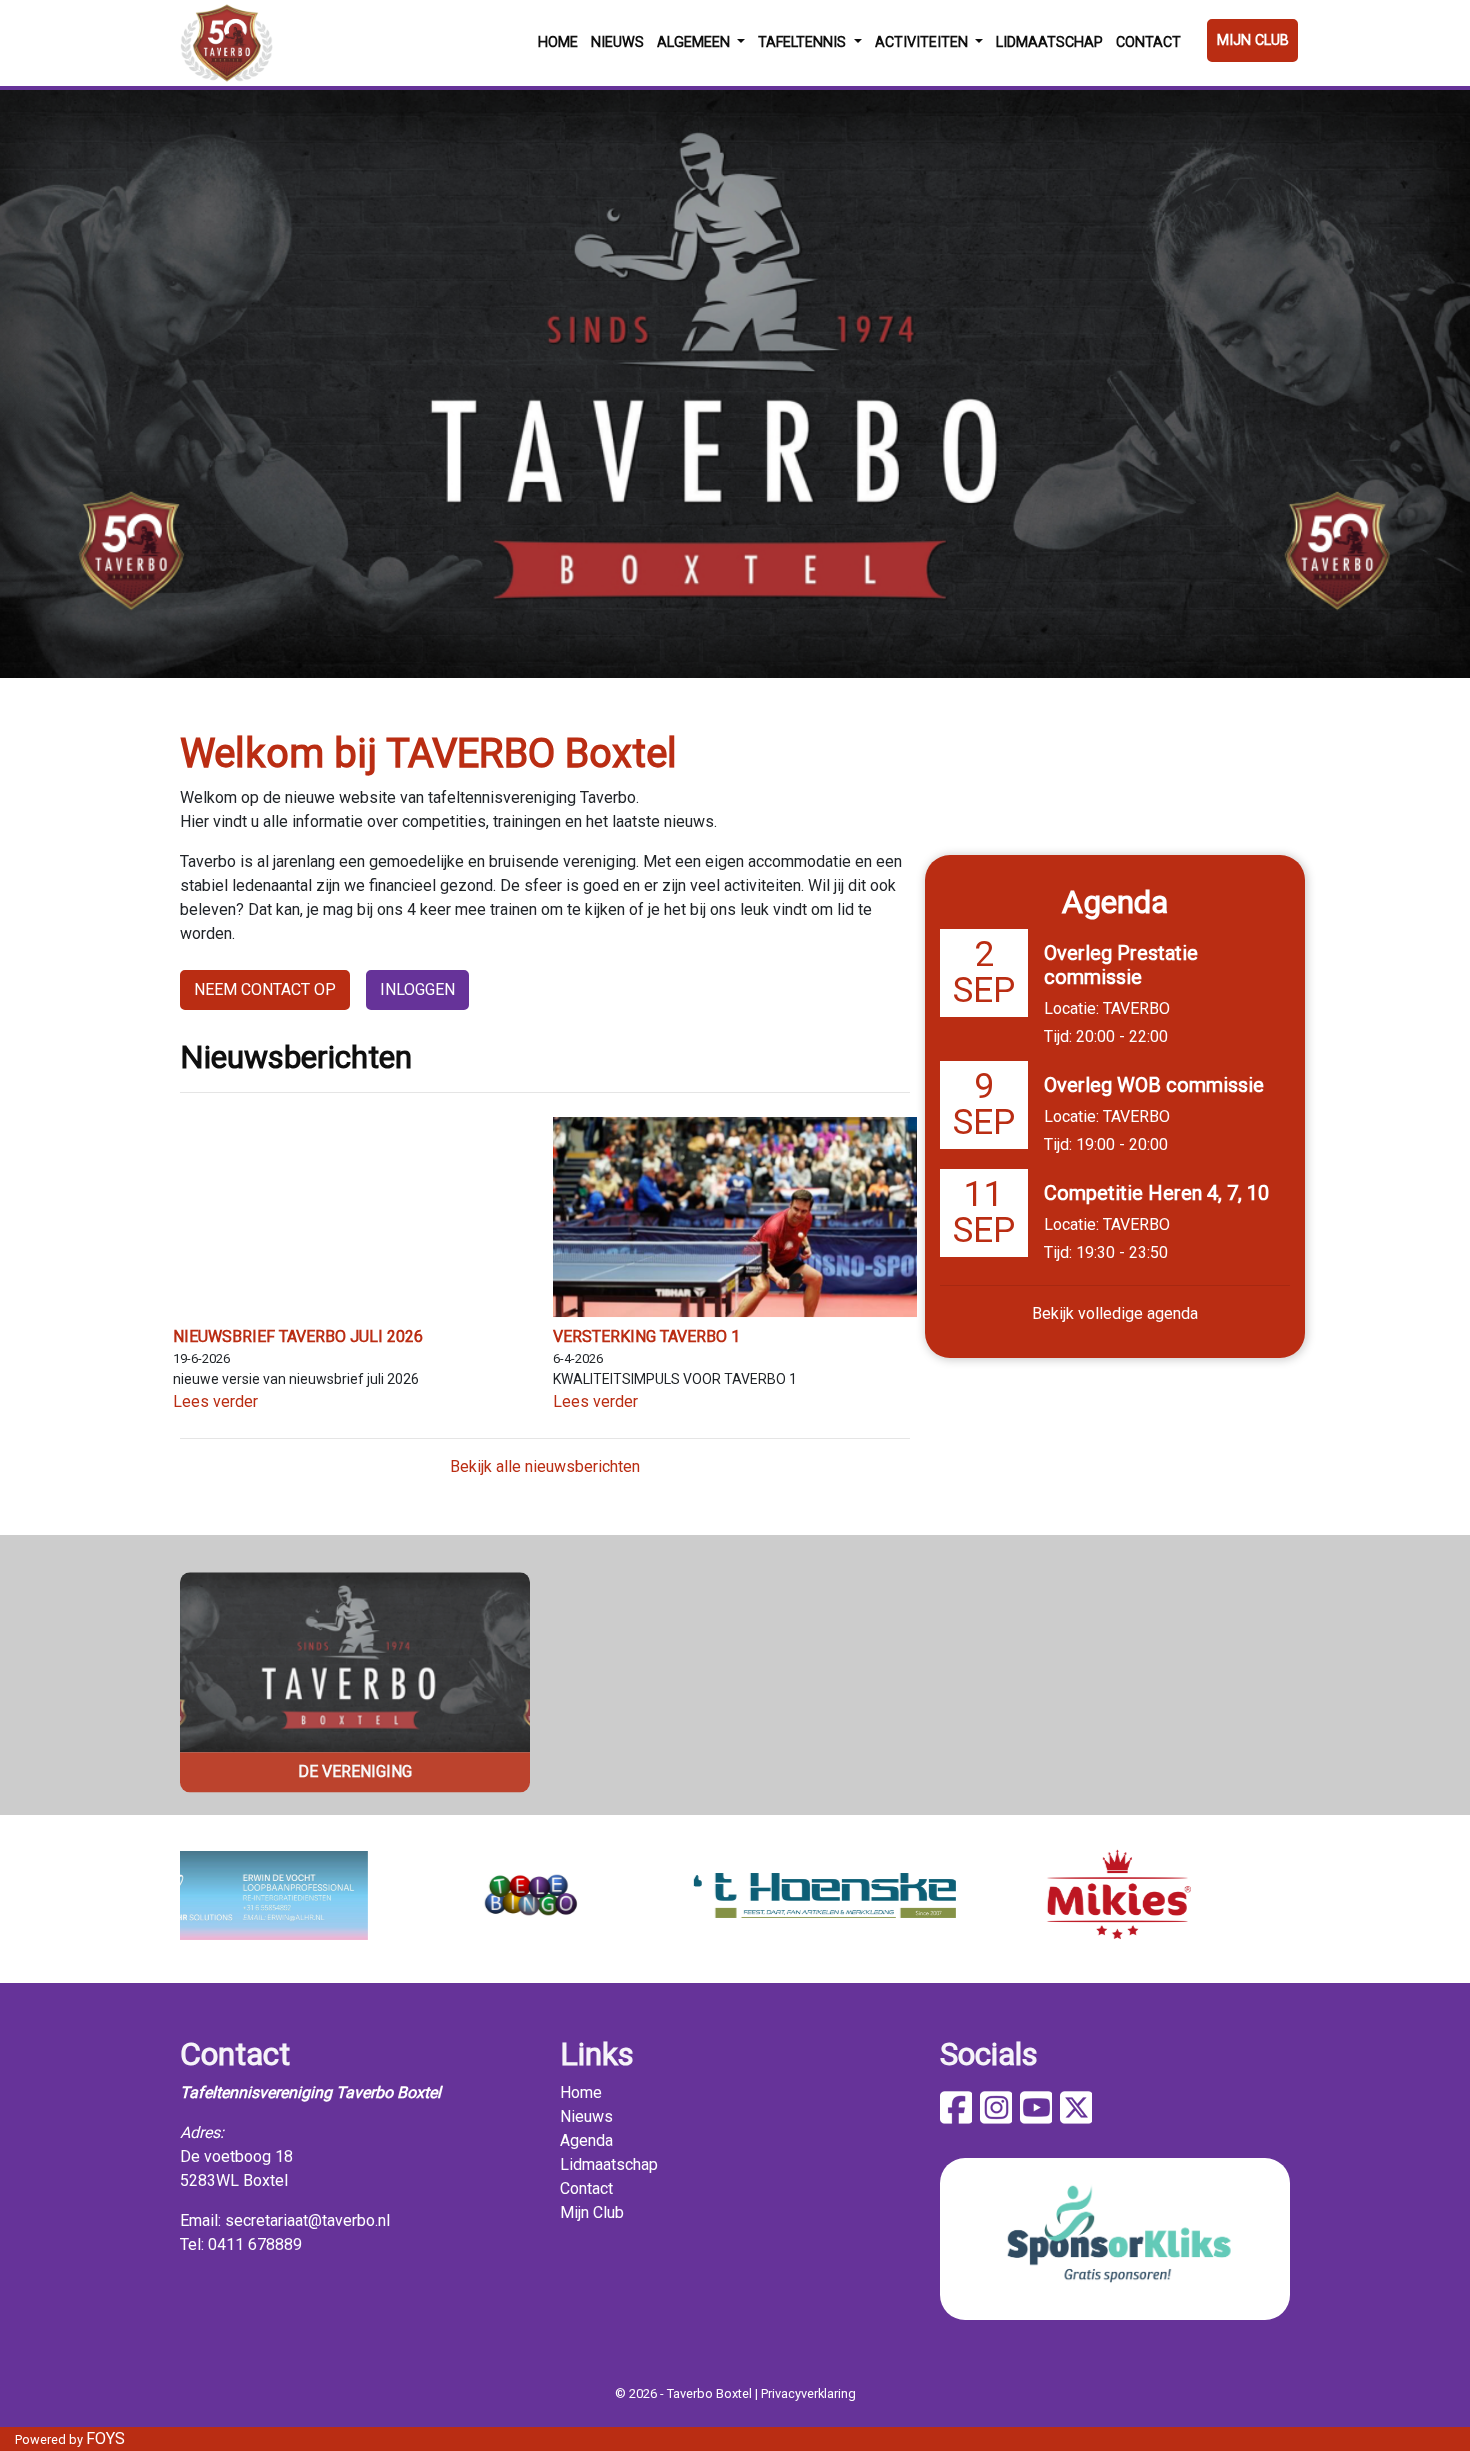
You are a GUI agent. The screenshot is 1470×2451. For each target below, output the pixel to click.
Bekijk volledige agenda (1115, 1313)
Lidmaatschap (1049, 42)
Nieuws (617, 42)
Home (558, 42)
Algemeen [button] (695, 42)
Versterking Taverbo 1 (646, 1336)
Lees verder (215, 1401)
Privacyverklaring (808, 2393)
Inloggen (417, 989)
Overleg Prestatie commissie (1121, 965)
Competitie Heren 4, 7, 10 (1156, 1193)
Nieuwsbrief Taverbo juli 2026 (298, 1336)
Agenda (586, 2140)
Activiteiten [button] (923, 42)
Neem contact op (265, 989)
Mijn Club (1253, 40)
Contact (1148, 42)
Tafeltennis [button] (804, 42)
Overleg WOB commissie (1154, 1085)
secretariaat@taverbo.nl (307, 2220)
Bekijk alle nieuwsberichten (545, 1466)
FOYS (105, 2438)
